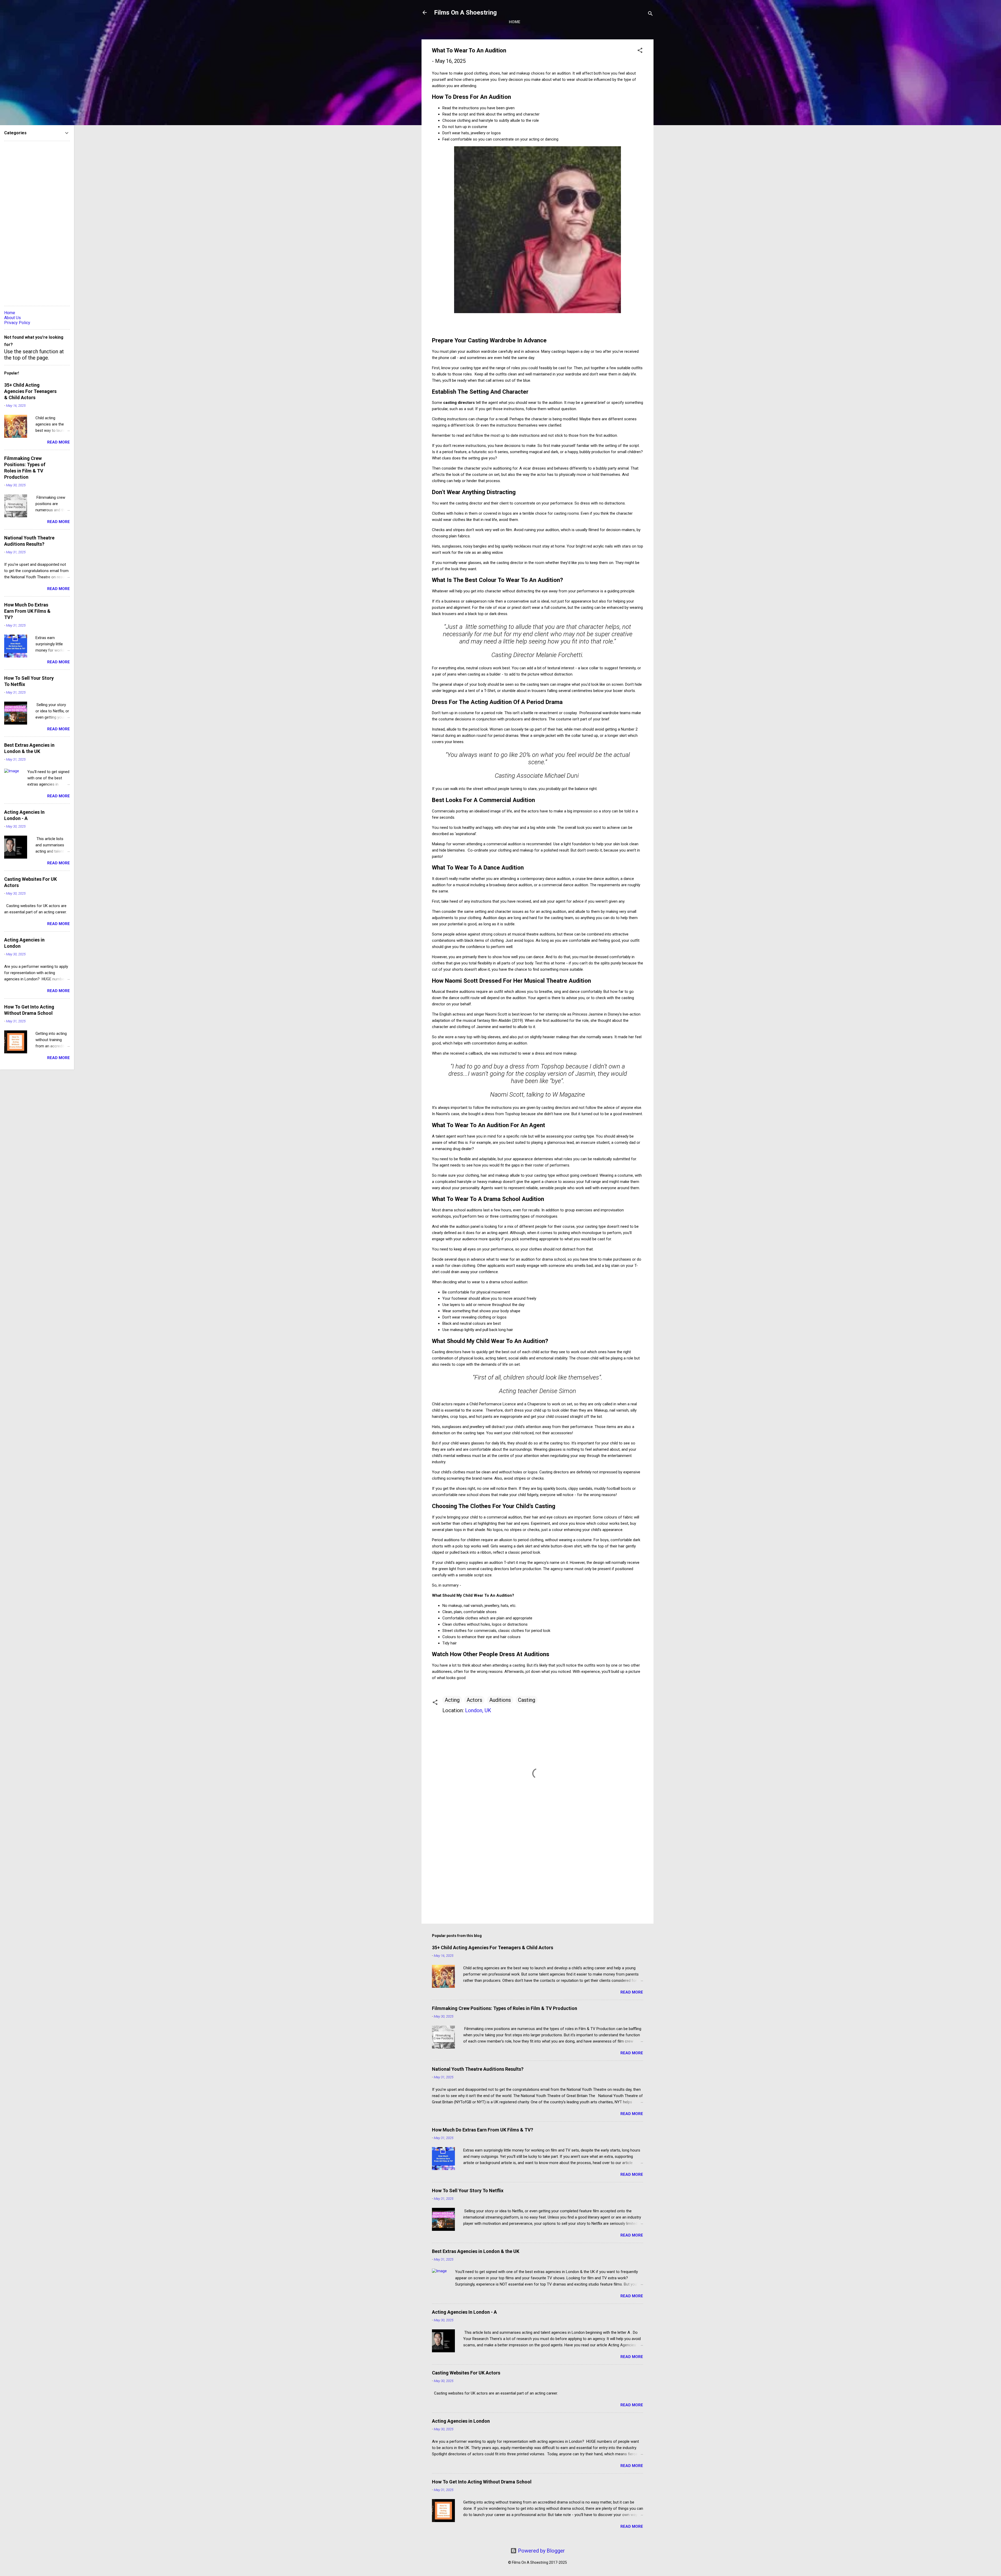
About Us (13, 318)
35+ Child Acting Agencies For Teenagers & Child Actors (493, 1948)
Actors (474, 1700)
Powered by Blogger (541, 2551)
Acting (452, 1700)
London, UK (478, 1710)
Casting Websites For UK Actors (466, 2373)
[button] (640, 51)
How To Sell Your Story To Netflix (468, 2191)
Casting (527, 1700)
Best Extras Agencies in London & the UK (476, 2251)
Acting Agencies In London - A (464, 2312)
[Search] (650, 14)
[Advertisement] (538, 1875)
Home (515, 22)
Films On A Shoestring (465, 13)
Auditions (500, 1700)
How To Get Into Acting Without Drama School (482, 2482)
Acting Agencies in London (461, 2421)
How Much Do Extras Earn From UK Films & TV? (483, 2130)
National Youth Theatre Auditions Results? (478, 2069)
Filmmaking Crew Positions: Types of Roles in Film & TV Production (505, 2008)
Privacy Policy (17, 323)
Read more (632, 1992)
